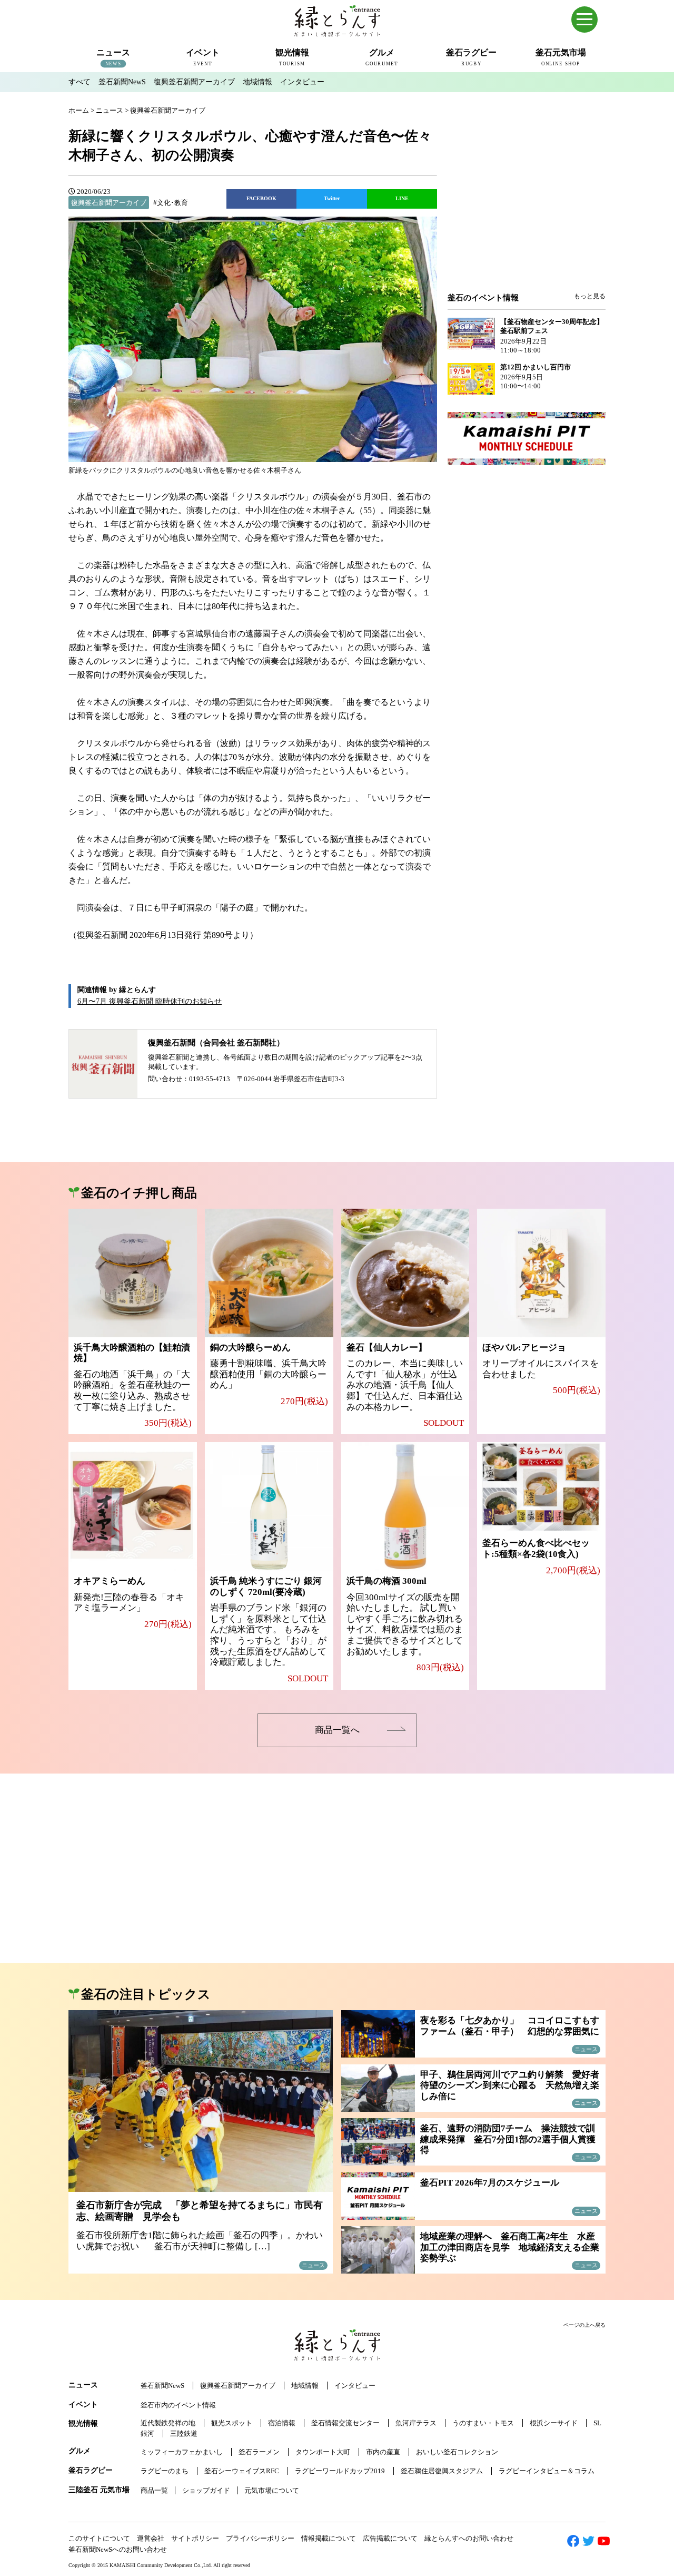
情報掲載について (329, 2538)
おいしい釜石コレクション (457, 2452)
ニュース (83, 2385)
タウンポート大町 (323, 2452)
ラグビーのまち (165, 2471)
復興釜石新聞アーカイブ (194, 82)
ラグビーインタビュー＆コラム (547, 2471)
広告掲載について (390, 2538)
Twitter (332, 198)
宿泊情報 (282, 2423)
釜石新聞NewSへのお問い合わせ (118, 2549)
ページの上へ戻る (584, 2325)
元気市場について (272, 2490)
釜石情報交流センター (345, 2423)
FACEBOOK (261, 198)
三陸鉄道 (184, 2433)
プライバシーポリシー (260, 2538)
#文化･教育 (171, 203)
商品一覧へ (337, 1730)
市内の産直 (383, 2452)
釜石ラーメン (259, 2452)
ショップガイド (206, 2490)
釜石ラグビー (91, 2470)
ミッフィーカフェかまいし (182, 2452)
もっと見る (590, 296)
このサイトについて (99, 2538)
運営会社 (151, 2538)
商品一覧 (154, 2490)
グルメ (80, 2451)
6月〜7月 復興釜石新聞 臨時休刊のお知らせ (150, 1001)
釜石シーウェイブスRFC (242, 2471)
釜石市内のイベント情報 (178, 2405)
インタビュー (302, 82)
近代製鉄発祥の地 (168, 2423)
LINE (402, 198)
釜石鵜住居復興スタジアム (442, 2471)
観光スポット (232, 2423)
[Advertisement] (527, 207)
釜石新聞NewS (122, 82)
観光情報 (83, 2423)
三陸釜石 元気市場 (99, 2490)
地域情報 (257, 82)
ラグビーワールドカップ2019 (340, 2471)
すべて (80, 82)
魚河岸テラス (416, 2423)
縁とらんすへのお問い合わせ (469, 2538)
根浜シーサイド (554, 2423)
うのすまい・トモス (483, 2423)
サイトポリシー (195, 2538)
